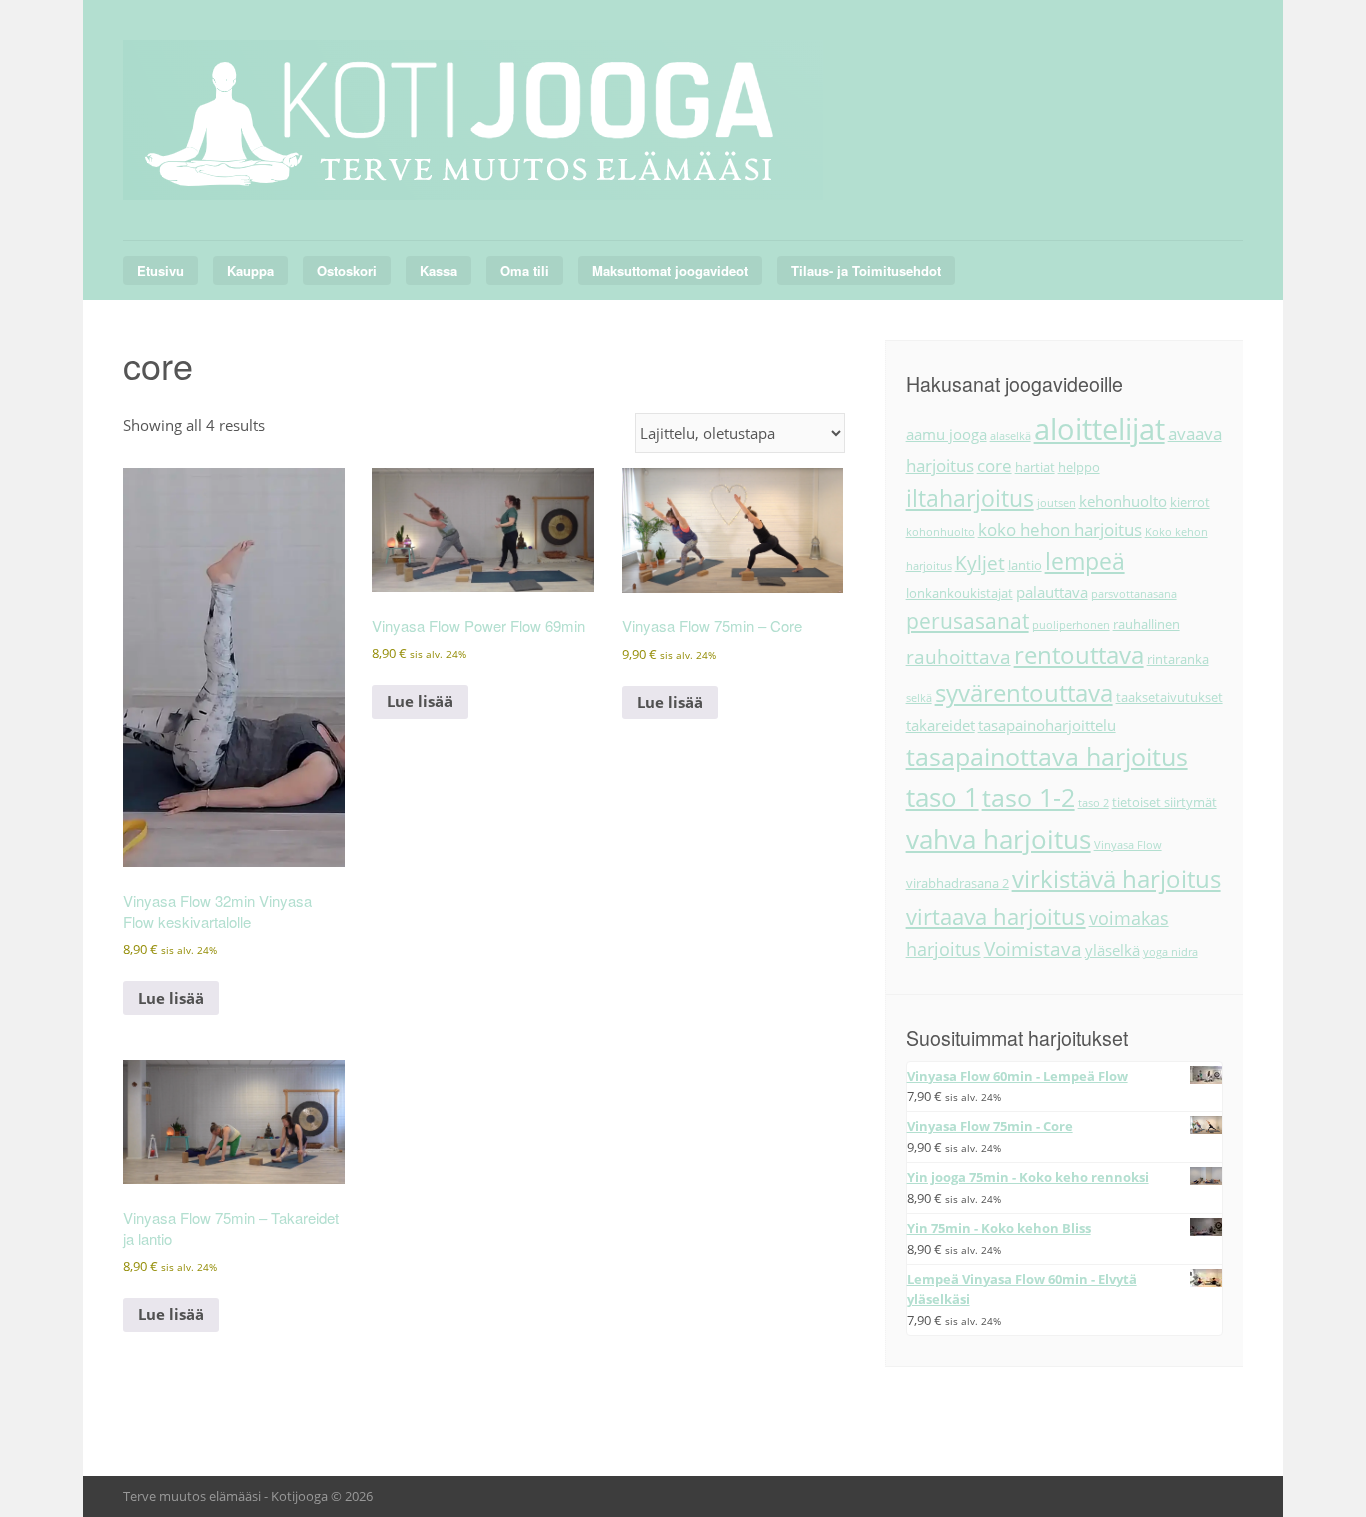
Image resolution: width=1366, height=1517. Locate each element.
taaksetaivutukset (1169, 697)
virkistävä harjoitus (1116, 878)
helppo (1079, 467)
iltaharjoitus (970, 498)
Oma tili (524, 270)
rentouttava (1079, 655)
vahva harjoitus (998, 839)
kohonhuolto (940, 532)
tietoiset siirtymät (1164, 802)
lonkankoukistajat (959, 593)
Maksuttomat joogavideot (670, 270)
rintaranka (1178, 659)
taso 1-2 (1028, 797)
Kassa (438, 270)
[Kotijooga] (473, 176)
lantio (1025, 565)
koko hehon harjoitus (1060, 529)
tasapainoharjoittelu (1047, 725)
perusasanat (967, 621)
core (994, 465)
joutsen (1056, 503)
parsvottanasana (1134, 594)
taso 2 (1093, 803)
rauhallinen (1146, 624)
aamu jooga (946, 434)
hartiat (1035, 467)
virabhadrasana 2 (957, 883)
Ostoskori (347, 270)
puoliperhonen (1071, 625)
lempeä (1085, 561)
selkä (919, 698)
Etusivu (160, 270)
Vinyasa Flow (1128, 845)
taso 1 (942, 797)
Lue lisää (171, 998)
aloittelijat (1099, 429)
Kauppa (250, 270)
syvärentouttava (1024, 693)
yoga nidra (1170, 952)
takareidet (940, 725)
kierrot (1190, 502)
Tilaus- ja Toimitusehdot (866, 270)
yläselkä (1112, 950)
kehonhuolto (1123, 501)
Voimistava (1033, 949)
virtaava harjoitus (996, 916)
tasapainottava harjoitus (1047, 756)
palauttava (1052, 592)
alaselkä (1010, 436)
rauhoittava (958, 657)
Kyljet (980, 563)
